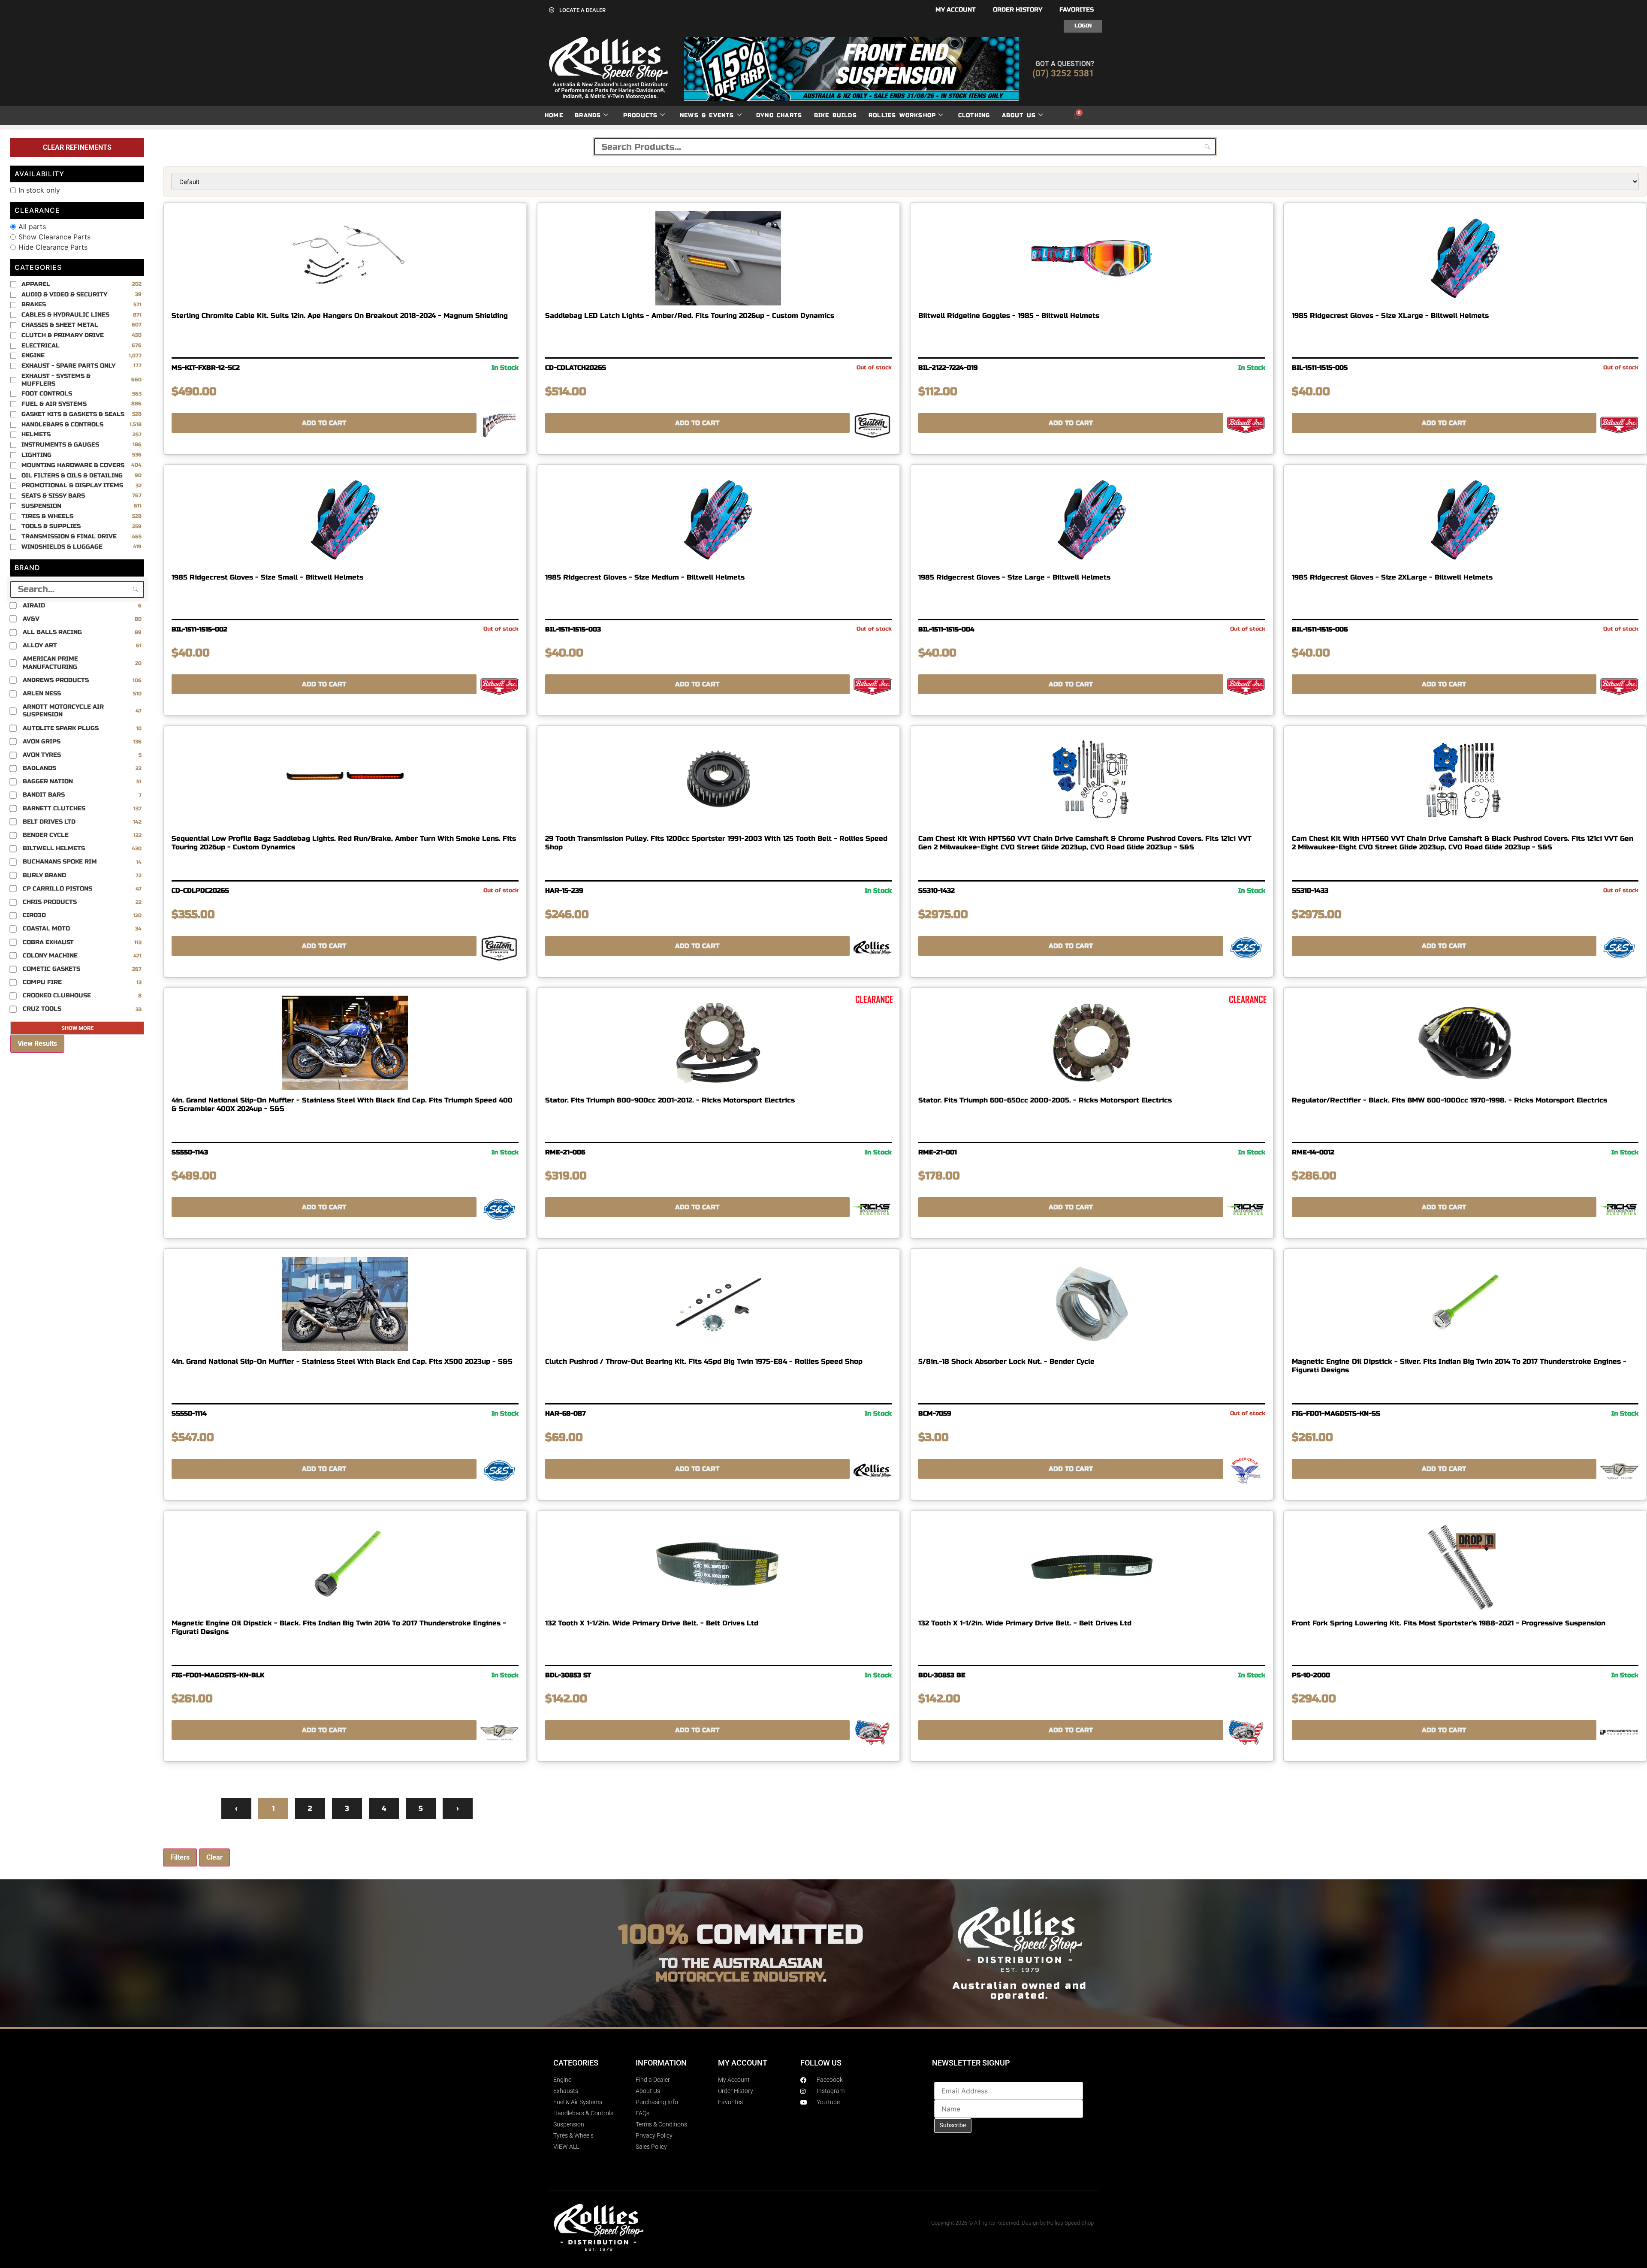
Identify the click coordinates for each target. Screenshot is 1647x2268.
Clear (214, 1857)
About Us (1019, 115)
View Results (37, 1043)
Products (641, 115)
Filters (180, 1857)
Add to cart (324, 423)
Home (554, 115)
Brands (588, 115)
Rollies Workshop (902, 115)
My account (956, 10)
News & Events (707, 115)
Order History (1018, 10)
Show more (77, 1028)
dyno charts (779, 115)
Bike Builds (836, 115)
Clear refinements (77, 147)
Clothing (974, 115)
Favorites (1077, 10)
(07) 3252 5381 (1063, 73)
